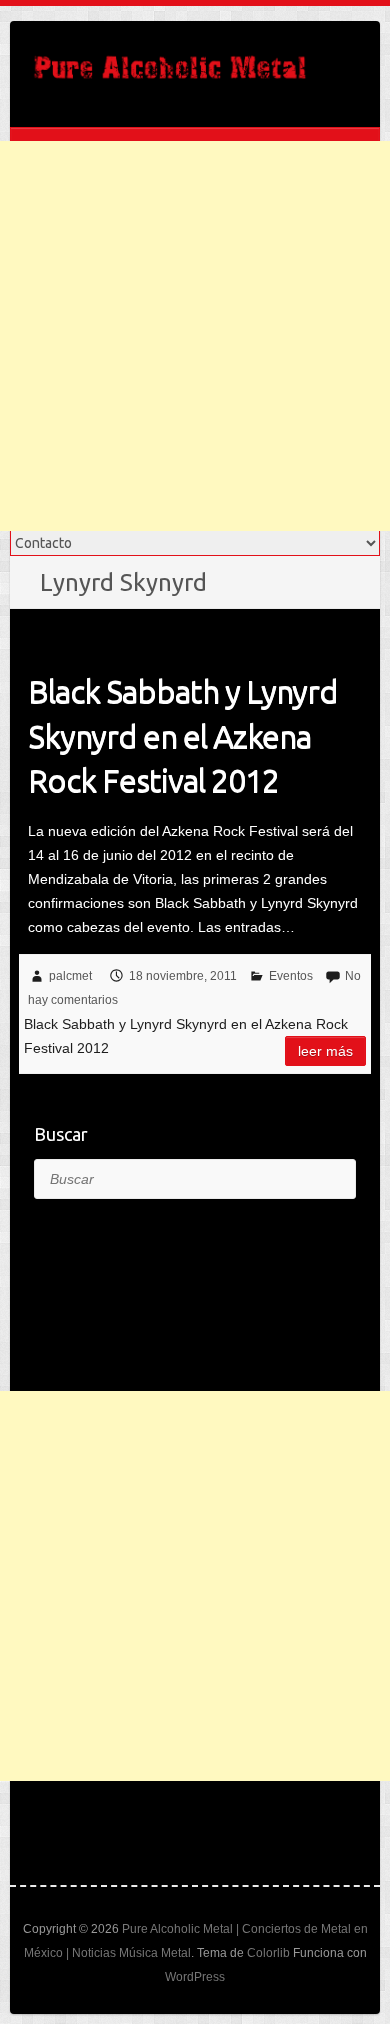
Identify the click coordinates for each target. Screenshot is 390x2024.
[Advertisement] (195, 336)
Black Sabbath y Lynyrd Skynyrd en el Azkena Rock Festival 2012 (183, 736)
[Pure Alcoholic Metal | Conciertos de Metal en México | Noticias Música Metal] (170, 74)
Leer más (325, 1051)
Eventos (291, 976)
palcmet (70, 976)
